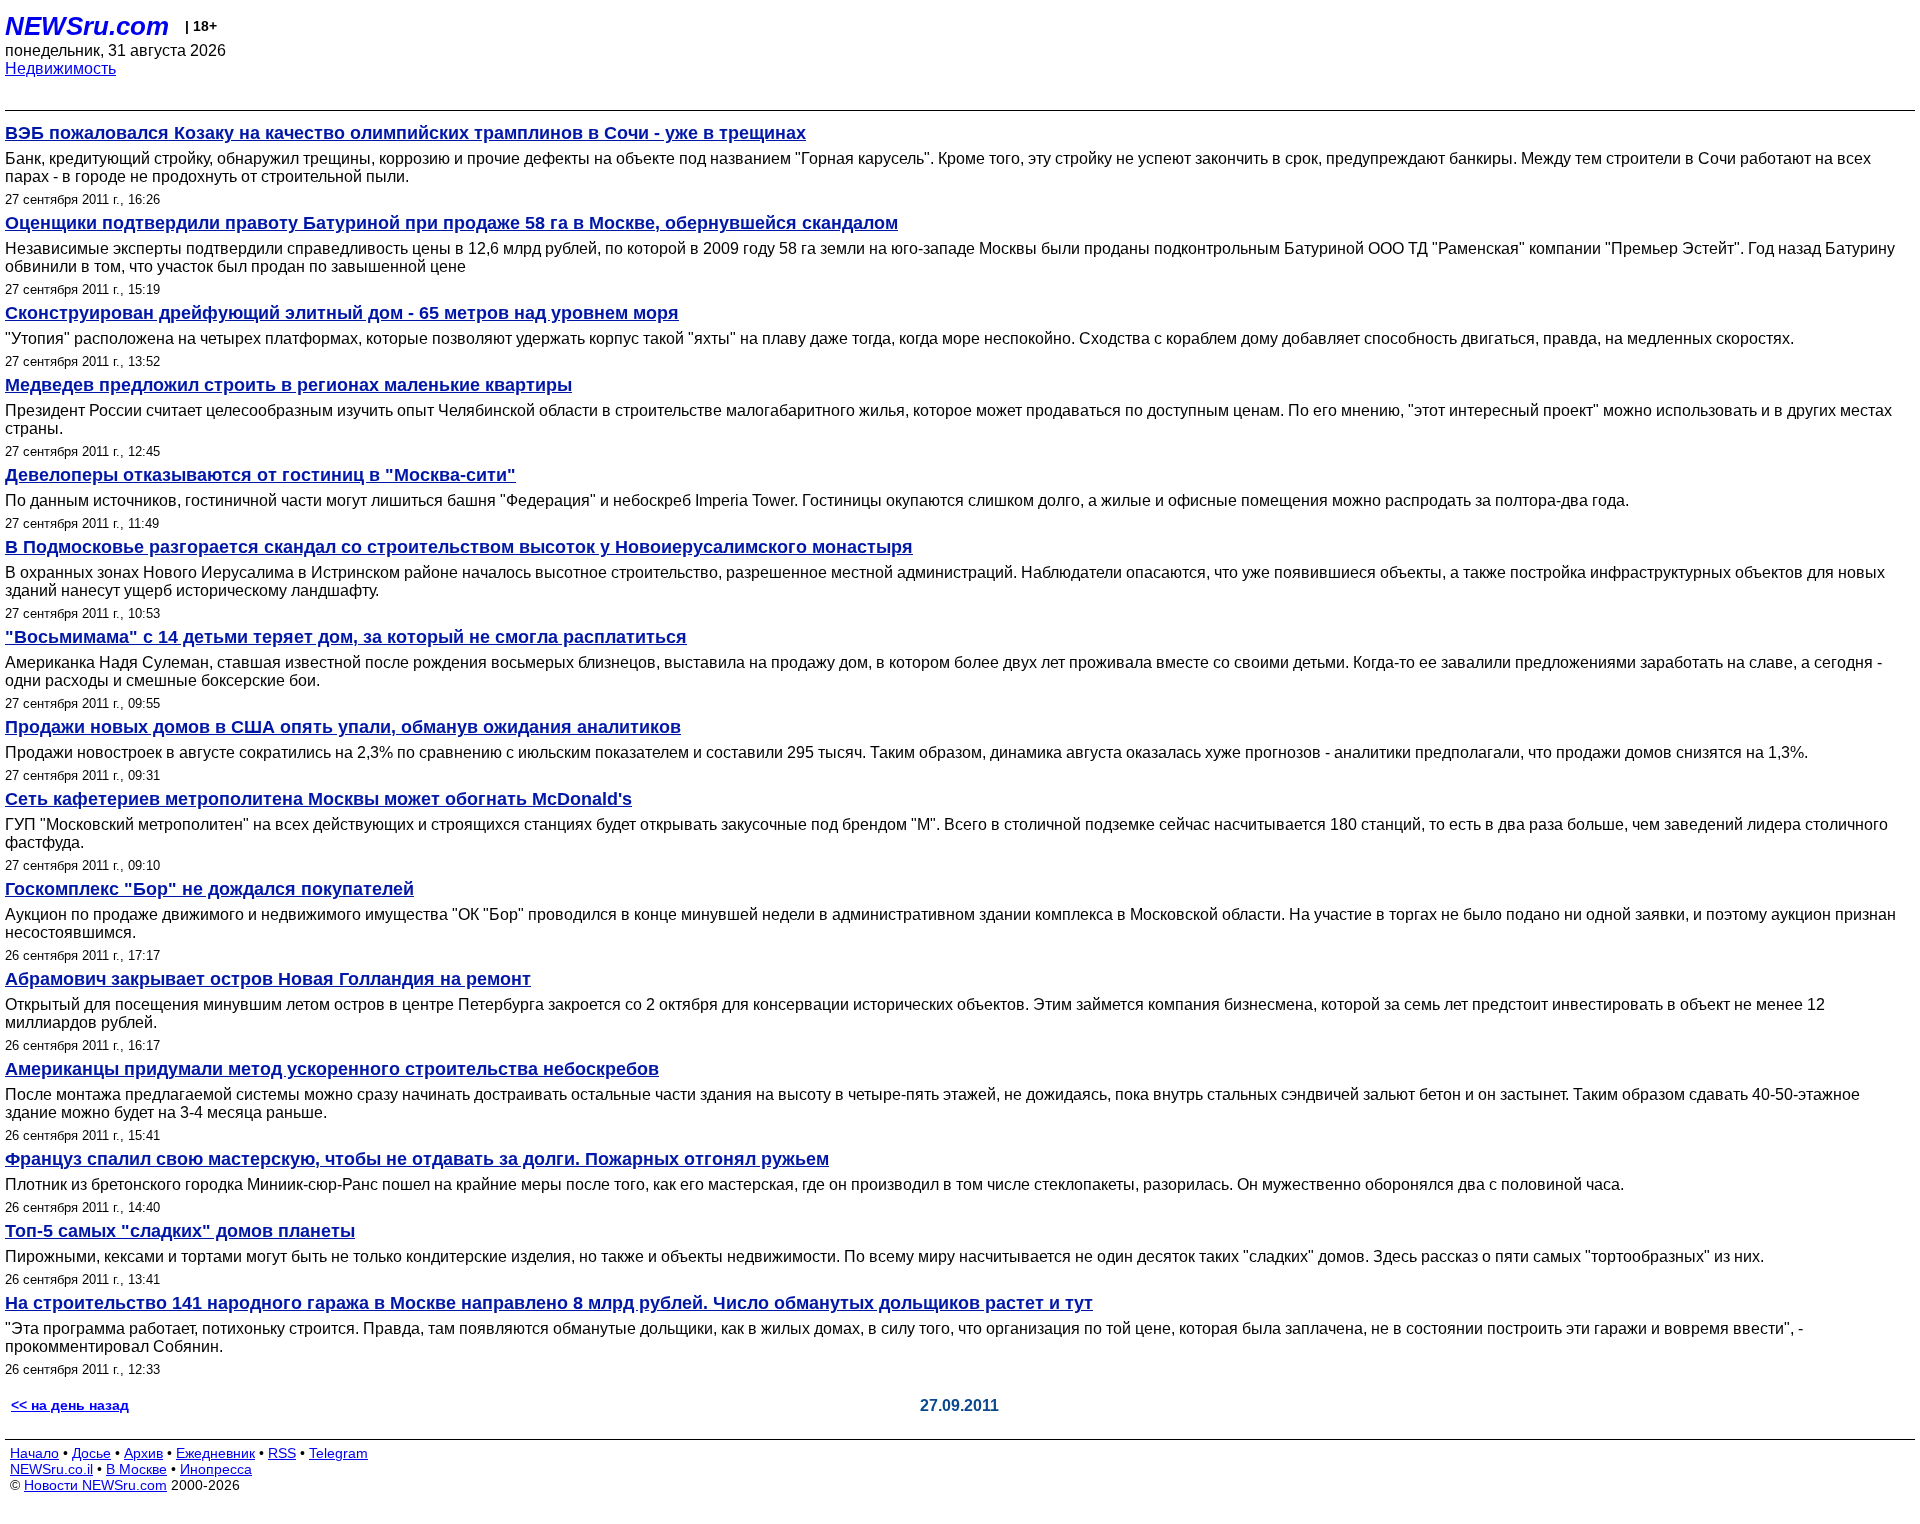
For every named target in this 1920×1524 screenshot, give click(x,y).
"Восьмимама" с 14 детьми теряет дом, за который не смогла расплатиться (346, 637)
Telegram (338, 1453)
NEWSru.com (87, 26)
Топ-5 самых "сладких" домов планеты (180, 1231)
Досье (91, 1453)
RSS (282, 1453)
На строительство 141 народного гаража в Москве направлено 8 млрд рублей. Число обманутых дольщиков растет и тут (549, 1303)
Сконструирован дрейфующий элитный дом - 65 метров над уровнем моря (342, 313)
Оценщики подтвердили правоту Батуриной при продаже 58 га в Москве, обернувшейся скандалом (451, 223)
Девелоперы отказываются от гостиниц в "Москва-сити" (260, 475)
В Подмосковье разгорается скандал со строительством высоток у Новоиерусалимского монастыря (459, 547)
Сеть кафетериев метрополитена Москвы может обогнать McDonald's (318, 799)
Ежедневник (215, 1453)
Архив (143, 1453)
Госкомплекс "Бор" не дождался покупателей (209, 889)
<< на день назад (70, 1405)
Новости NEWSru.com (95, 1485)
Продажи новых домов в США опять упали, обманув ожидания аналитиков (343, 727)
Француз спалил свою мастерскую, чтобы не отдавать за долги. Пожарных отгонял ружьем (417, 1159)
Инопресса (216, 1469)
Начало (34, 1453)
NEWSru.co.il (51, 1469)
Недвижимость (60, 68)
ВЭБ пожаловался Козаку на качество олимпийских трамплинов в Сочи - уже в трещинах (405, 133)
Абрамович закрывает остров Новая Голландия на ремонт (268, 979)
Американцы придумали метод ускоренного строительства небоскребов (332, 1069)
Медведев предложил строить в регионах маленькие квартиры (288, 385)
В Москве (136, 1469)
